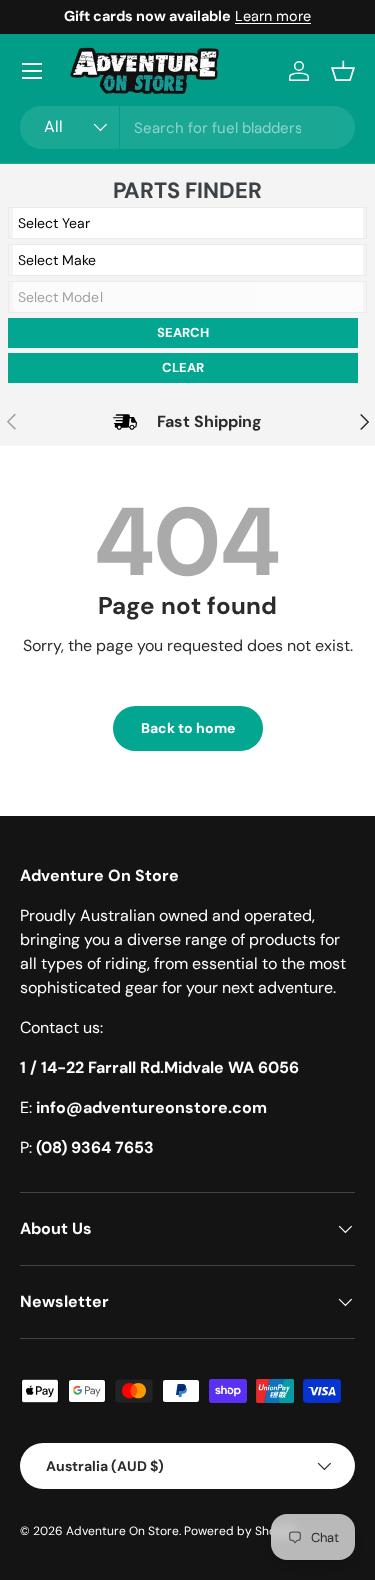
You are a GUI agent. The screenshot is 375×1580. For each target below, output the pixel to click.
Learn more (273, 16)
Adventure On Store (122, 1531)
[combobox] (187, 127)
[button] (343, 71)
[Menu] (32, 71)
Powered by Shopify (241, 1531)
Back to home (188, 728)
